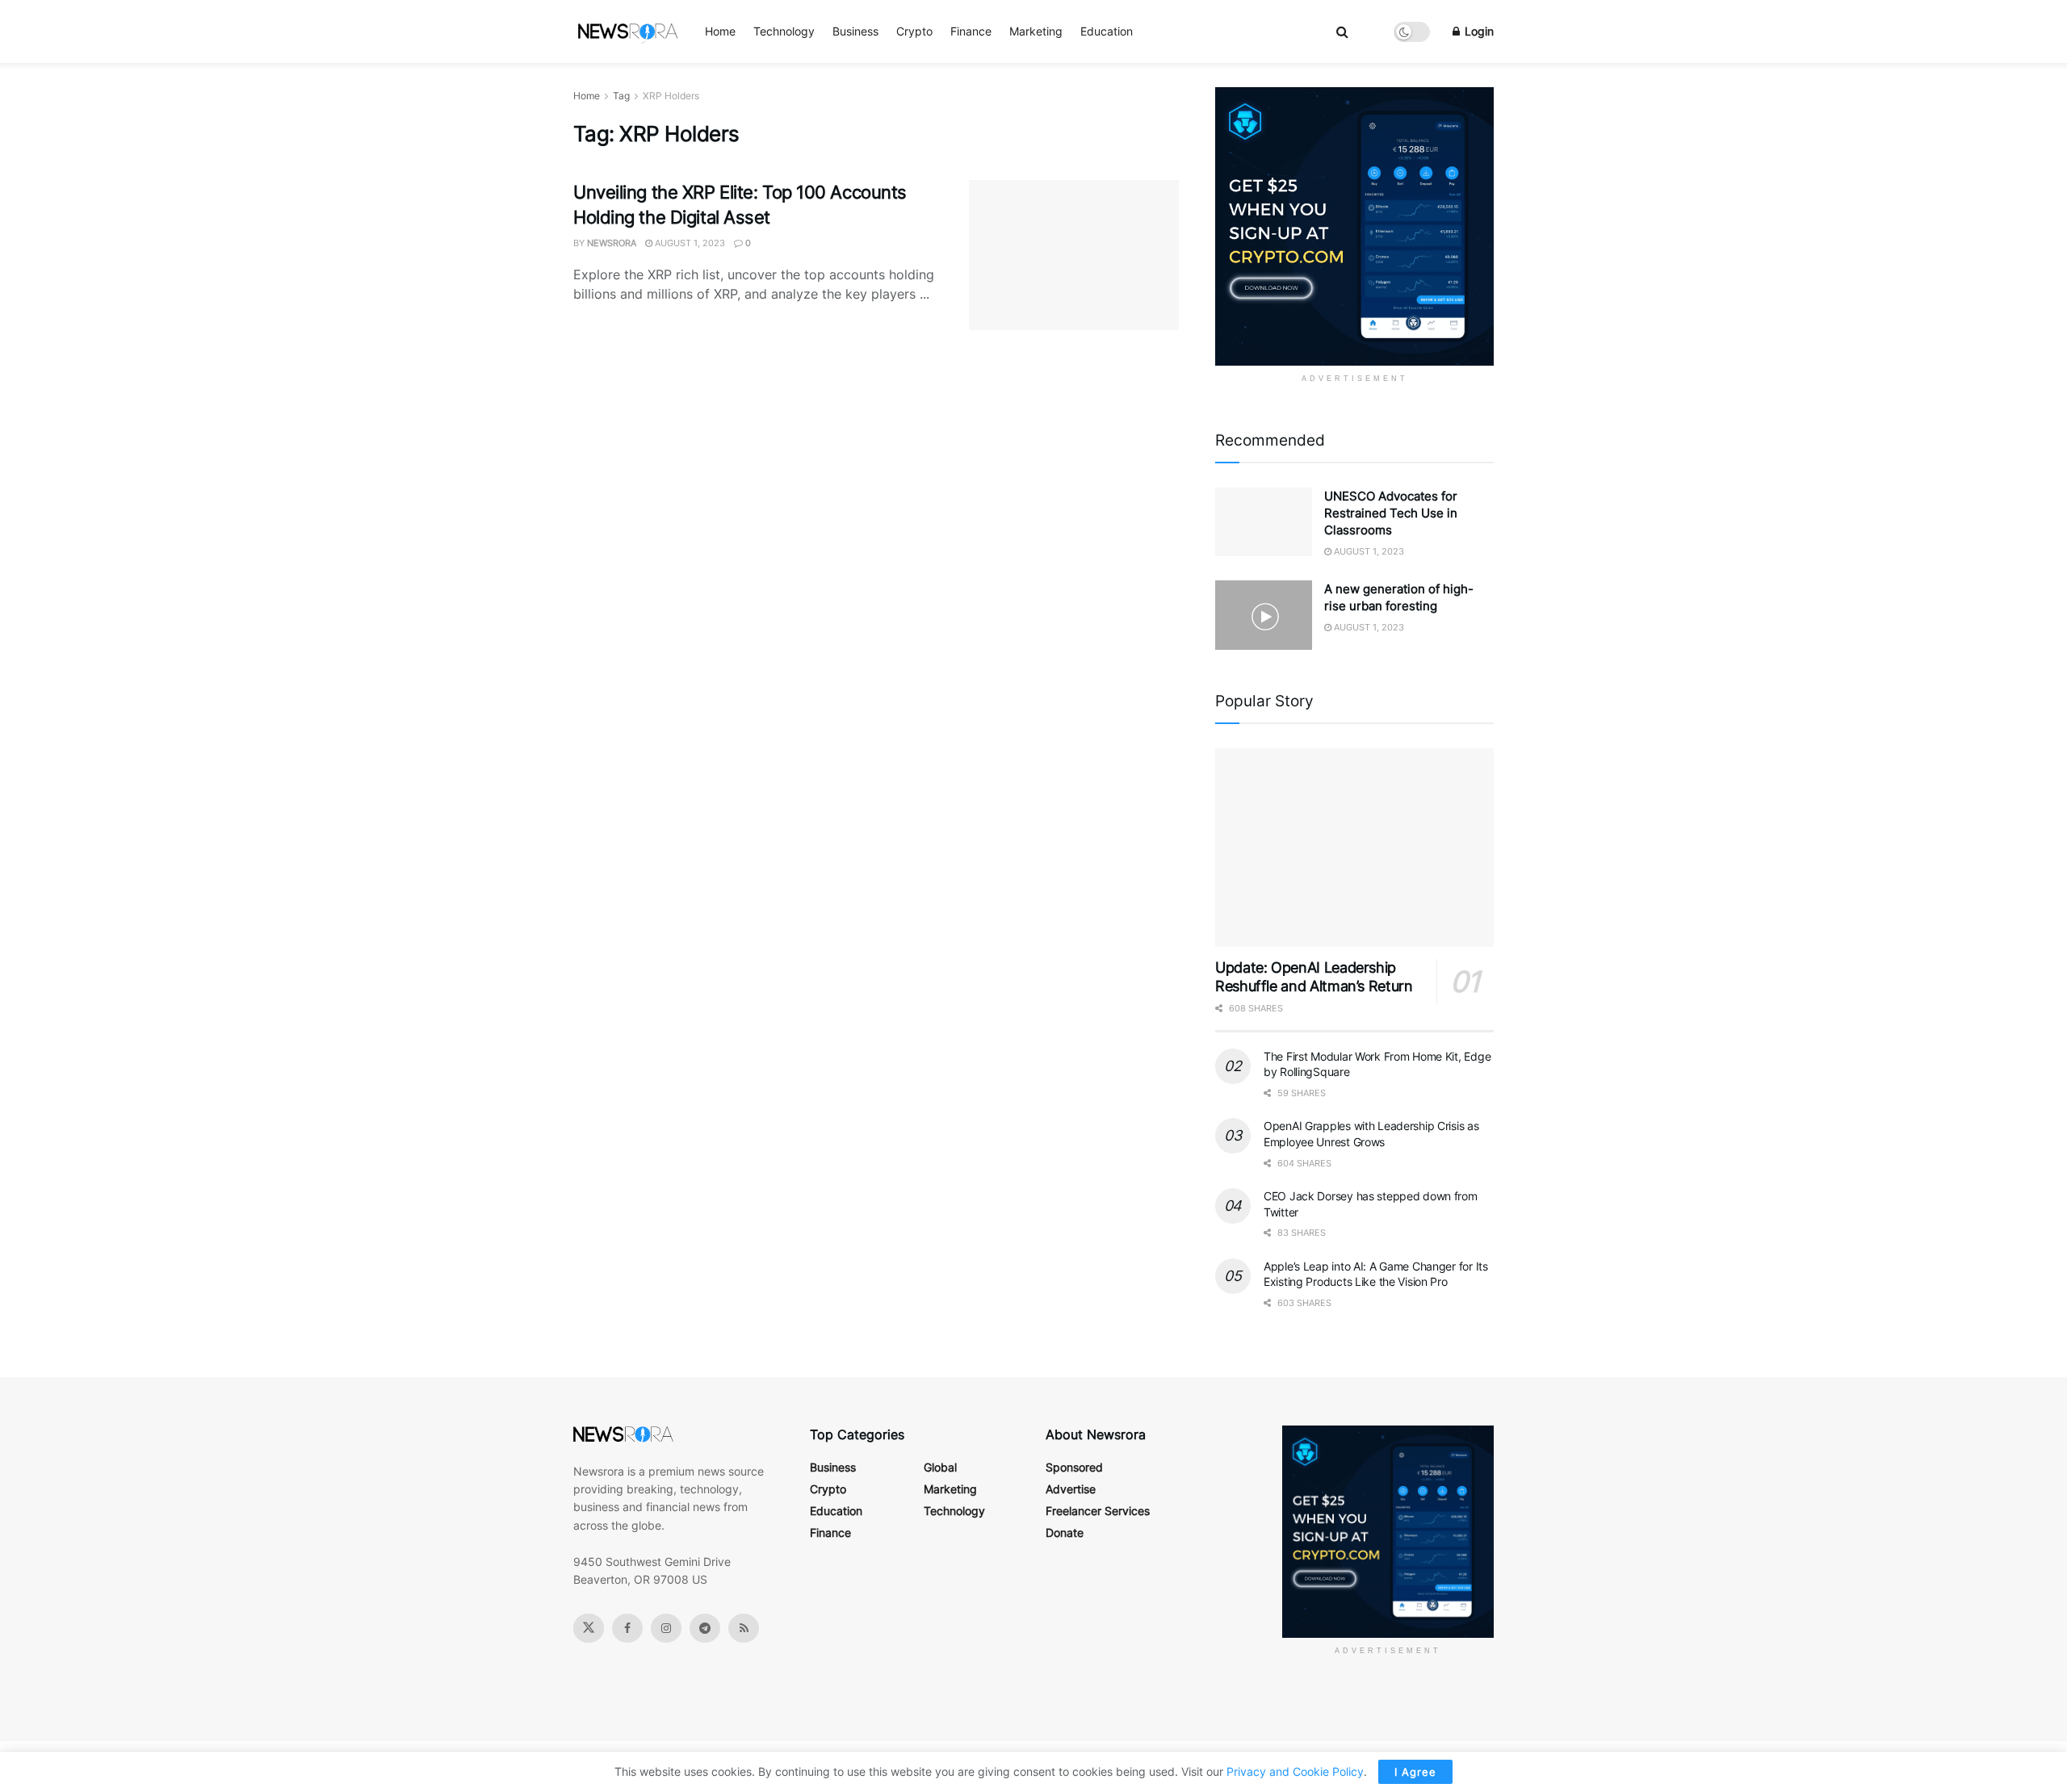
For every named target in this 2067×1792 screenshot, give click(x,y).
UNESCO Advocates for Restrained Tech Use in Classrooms (1391, 513)
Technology (784, 31)
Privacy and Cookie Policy (1295, 1771)
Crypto (914, 31)
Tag (621, 96)
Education (1107, 31)
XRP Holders (671, 96)
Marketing (1036, 31)
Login (1478, 31)
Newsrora (612, 243)
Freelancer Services (1098, 1511)
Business (855, 31)
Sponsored (1074, 1467)
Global (940, 1467)
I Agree (1415, 1772)
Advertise (1071, 1489)
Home (720, 31)
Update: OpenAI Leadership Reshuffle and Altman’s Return (1314, 977)
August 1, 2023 (689, 243)
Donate (1065, 1532)
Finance (971, 31)
